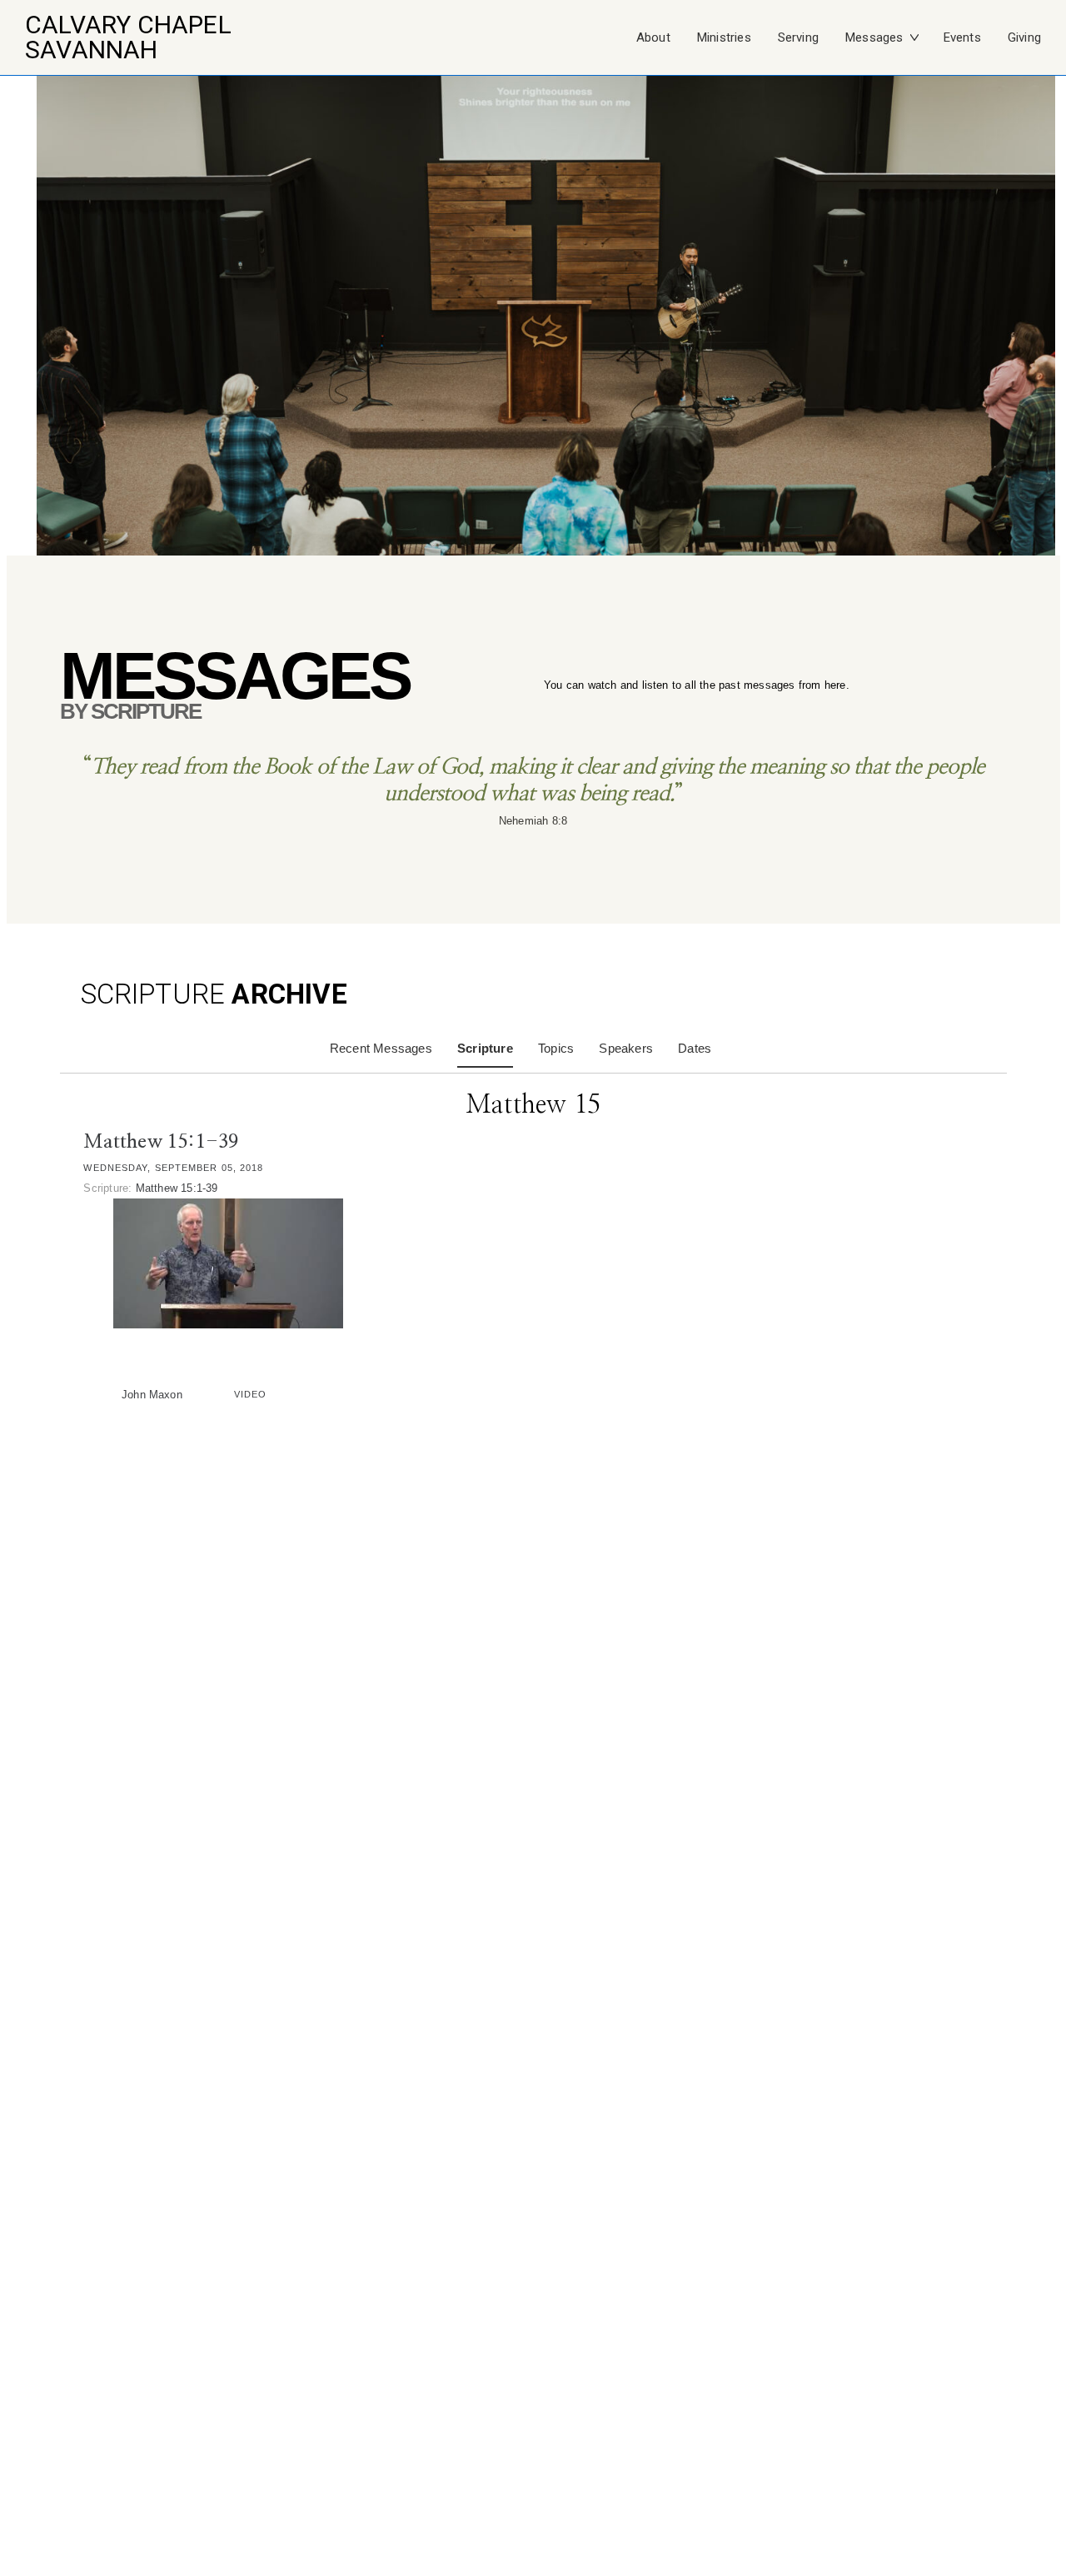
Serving (798, 37)
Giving (1024, 37)
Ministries (724, 37)
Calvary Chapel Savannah (128, 37)
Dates (695, 1048)
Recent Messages (381, 1048)
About (653, 37)
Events (962, 37)
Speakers (626, 1048)
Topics (556, 1048)
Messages (874, 37)
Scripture (485, 1048)
